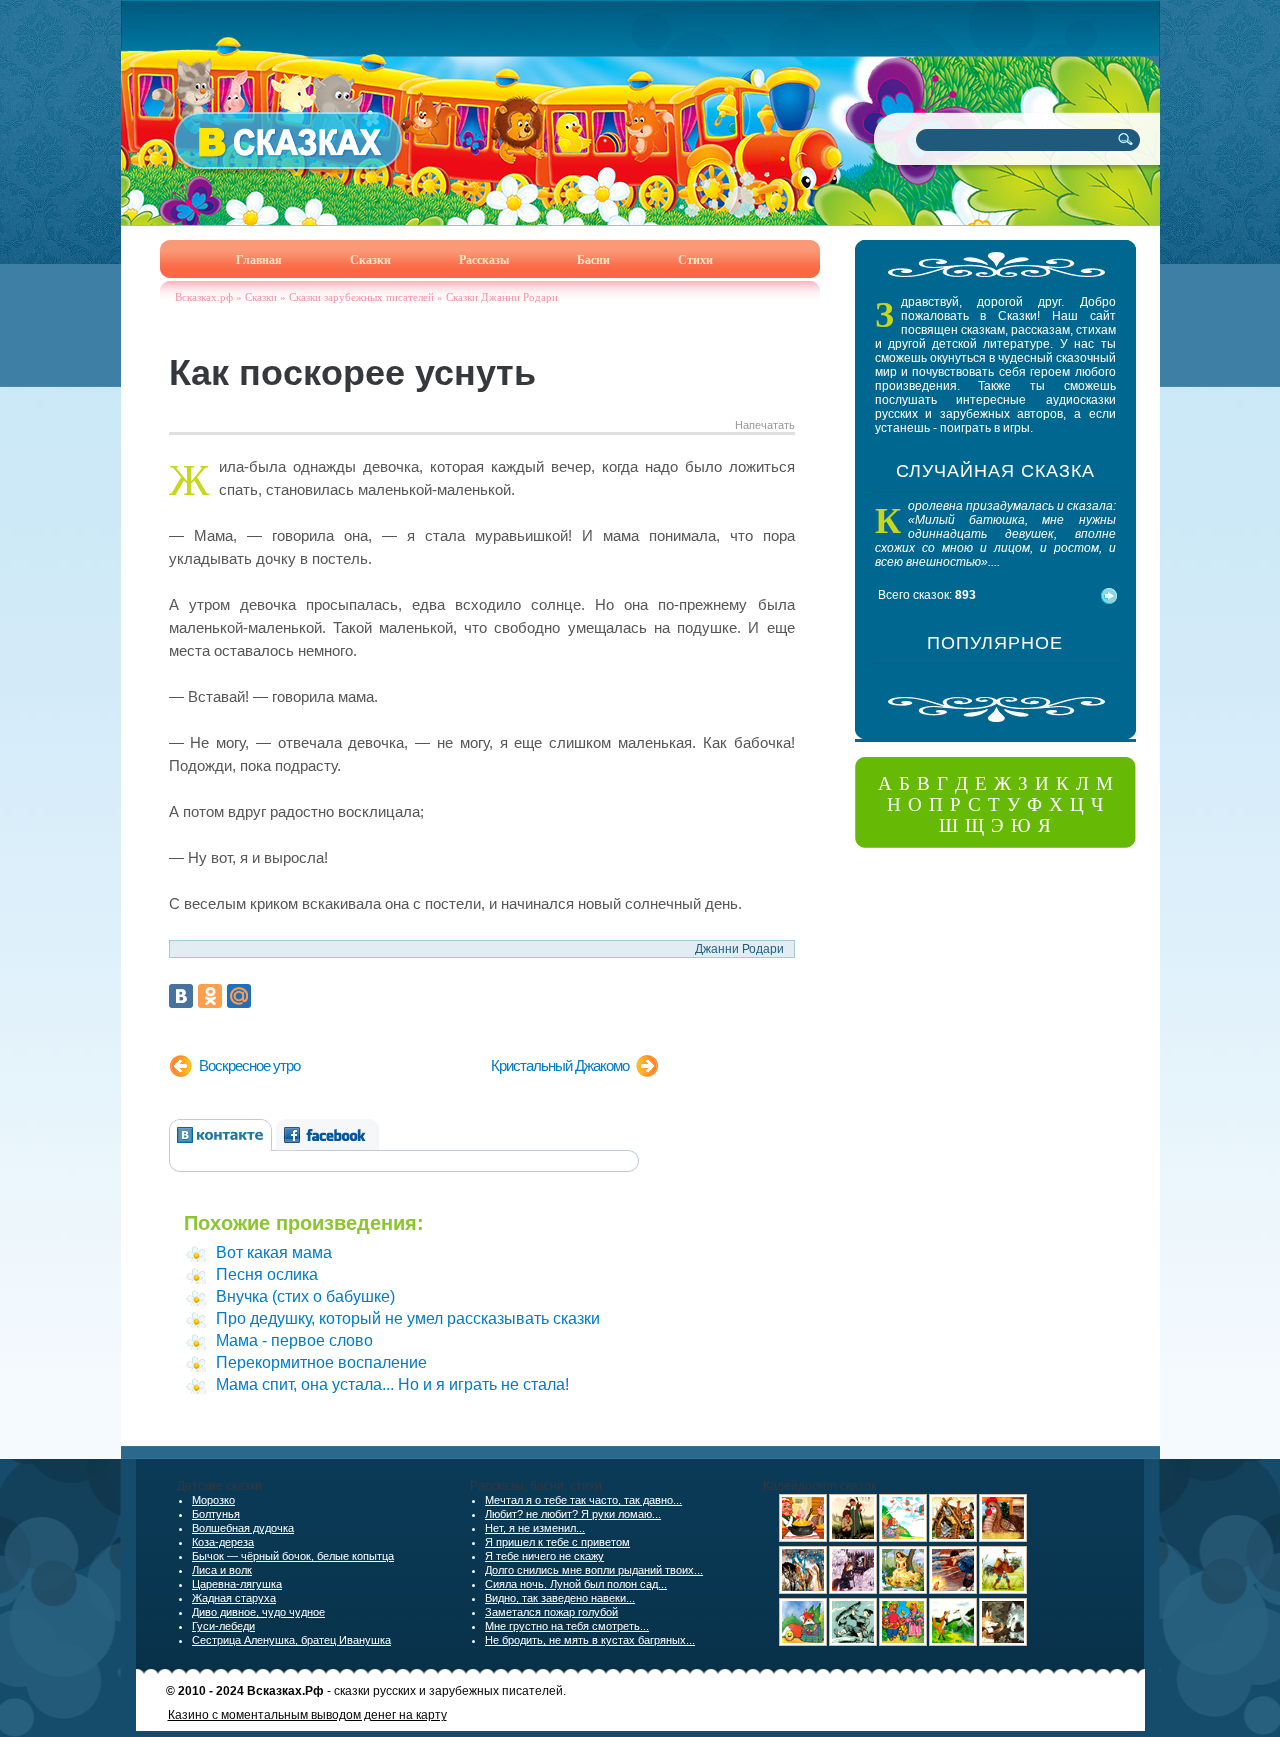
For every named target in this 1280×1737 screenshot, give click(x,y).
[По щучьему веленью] (853, 1642)
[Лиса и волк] (1003, 1642)
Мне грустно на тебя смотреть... (567, 1626)
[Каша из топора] (803, 1538)
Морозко (213, 1500)
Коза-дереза (223, 1542)
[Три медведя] (903, 1642)
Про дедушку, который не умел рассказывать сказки (408, 1318)
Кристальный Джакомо (560, 1065)
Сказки (261, 297)
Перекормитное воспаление (321, 1362)
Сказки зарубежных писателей (361, 297)
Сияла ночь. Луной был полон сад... (576, 1584)
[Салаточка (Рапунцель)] (903, 1590)
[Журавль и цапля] (1003, 1590)
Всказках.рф (204, 297)
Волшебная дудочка (243, 1528)
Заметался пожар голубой (551, 1612)
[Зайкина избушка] (853, 1590)
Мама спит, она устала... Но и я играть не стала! (392, 1384)
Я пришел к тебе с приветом (557, 1542)
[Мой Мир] (239, 996)
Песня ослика (267, 1274)
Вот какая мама (274, 1252)
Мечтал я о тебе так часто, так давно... (583, 1500)
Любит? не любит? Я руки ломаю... (573, 1514)
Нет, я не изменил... (535, 1528)
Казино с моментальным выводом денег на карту (307, 1715)
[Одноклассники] (210, 996)
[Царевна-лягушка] (803, 1590)
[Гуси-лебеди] (903, 1538)
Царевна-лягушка (237, 1584)
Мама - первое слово (294, 1340)
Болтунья (216, 1514)
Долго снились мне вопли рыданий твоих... (594, 1570)
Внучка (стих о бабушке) (305, 1296)
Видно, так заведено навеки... (560, 1598)
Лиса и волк (222, 1570)
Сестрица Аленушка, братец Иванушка (291, 1640)
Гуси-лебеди (223, 1626)
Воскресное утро (249, 1065)
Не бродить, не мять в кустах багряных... (590, 1640)
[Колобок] (803, 1642)
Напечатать (765, 425)
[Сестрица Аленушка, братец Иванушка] (853, 1538)
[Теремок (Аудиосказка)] (953, 1538)
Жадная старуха (234, 1598)
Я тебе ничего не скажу (544, 1556)
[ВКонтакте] (181, 996)
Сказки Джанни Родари (502, 297)
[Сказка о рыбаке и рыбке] (953, 1590)
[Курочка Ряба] (1003, 1538)
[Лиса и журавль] (953, 1642)
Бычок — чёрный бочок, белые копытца (293, 1556)
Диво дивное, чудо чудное (258, 1612)
